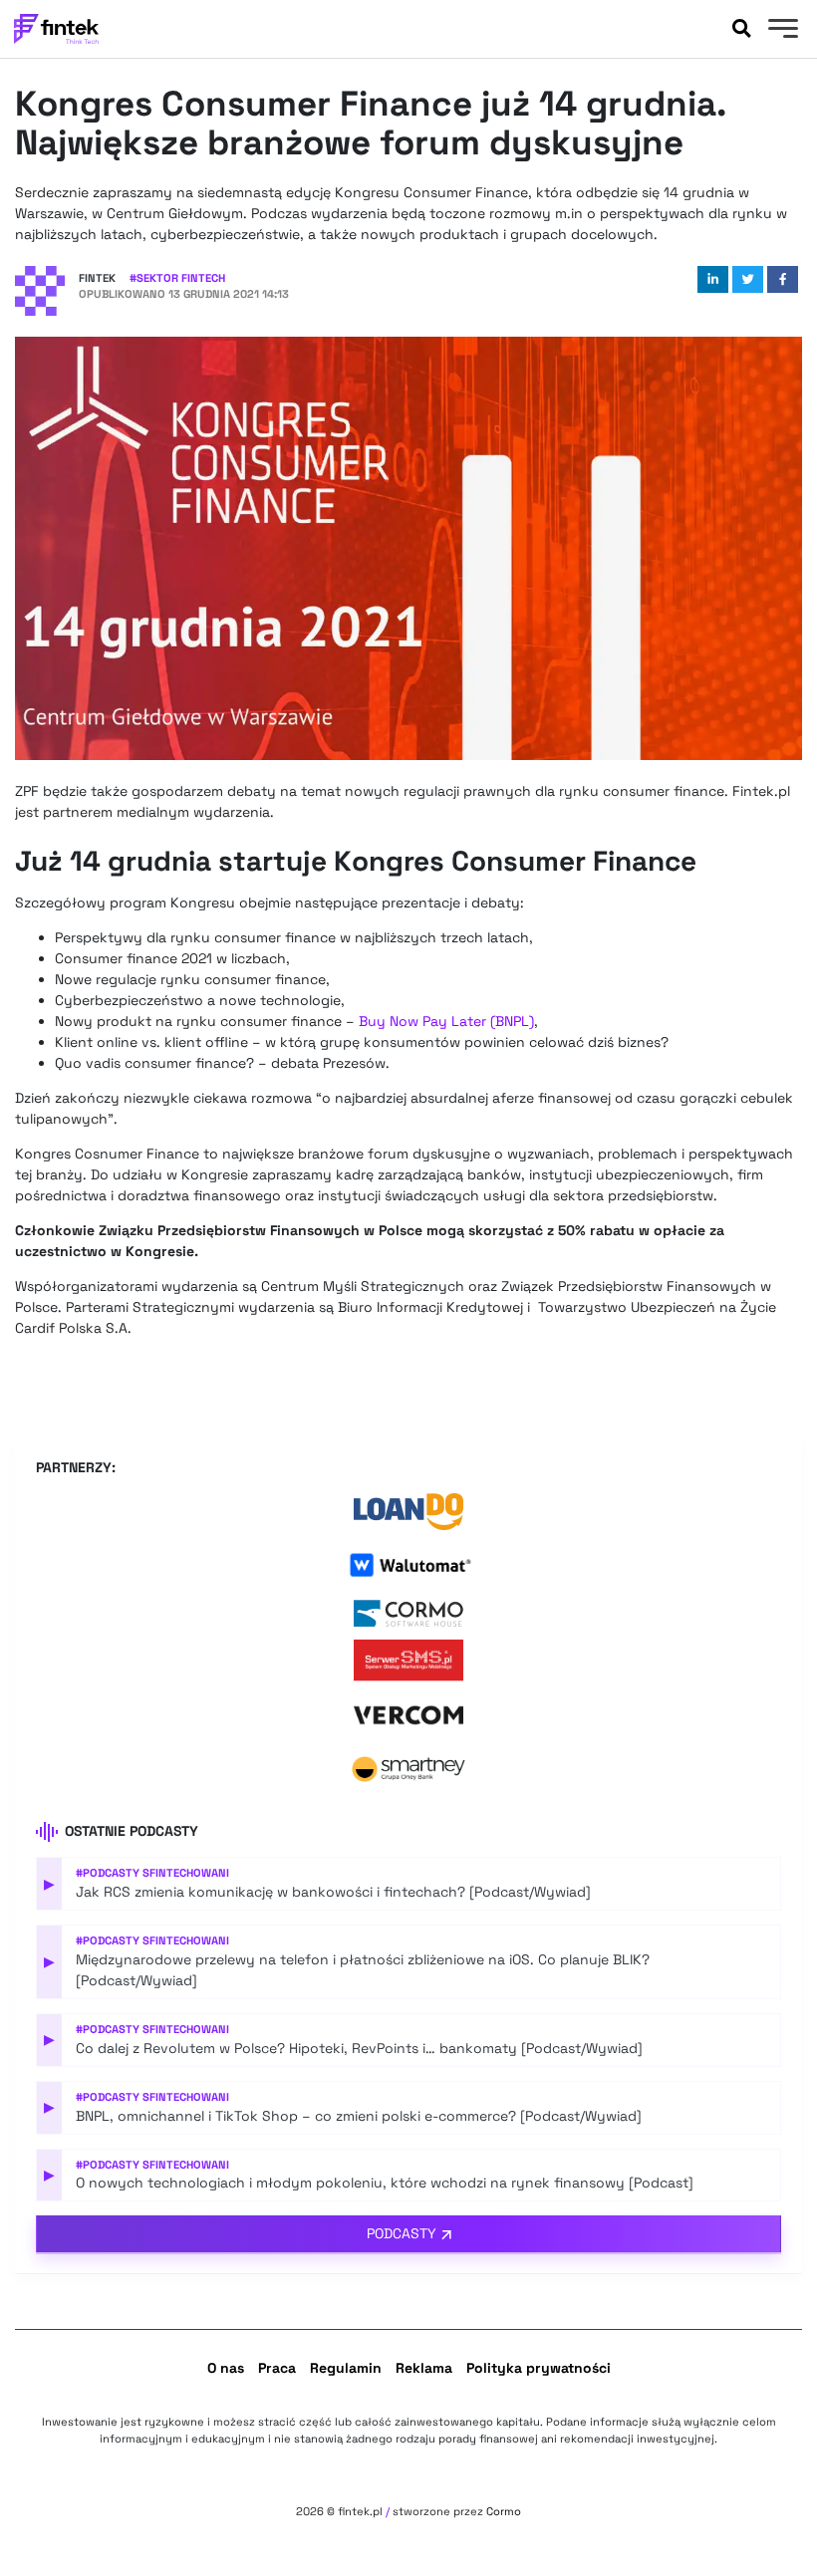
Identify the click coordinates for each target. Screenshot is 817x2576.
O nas (226, 2368)
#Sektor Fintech (177, 278)
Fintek (97, 278)
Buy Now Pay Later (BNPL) (446, 1021)
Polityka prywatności (539, 2368)
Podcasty (402, 2233)
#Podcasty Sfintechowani (152, 1873)
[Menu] (781, 31)
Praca (277, 2368)
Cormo (504, 2511)
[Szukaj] (741, 29)
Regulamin (346, 2368)
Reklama (424, 2368)
